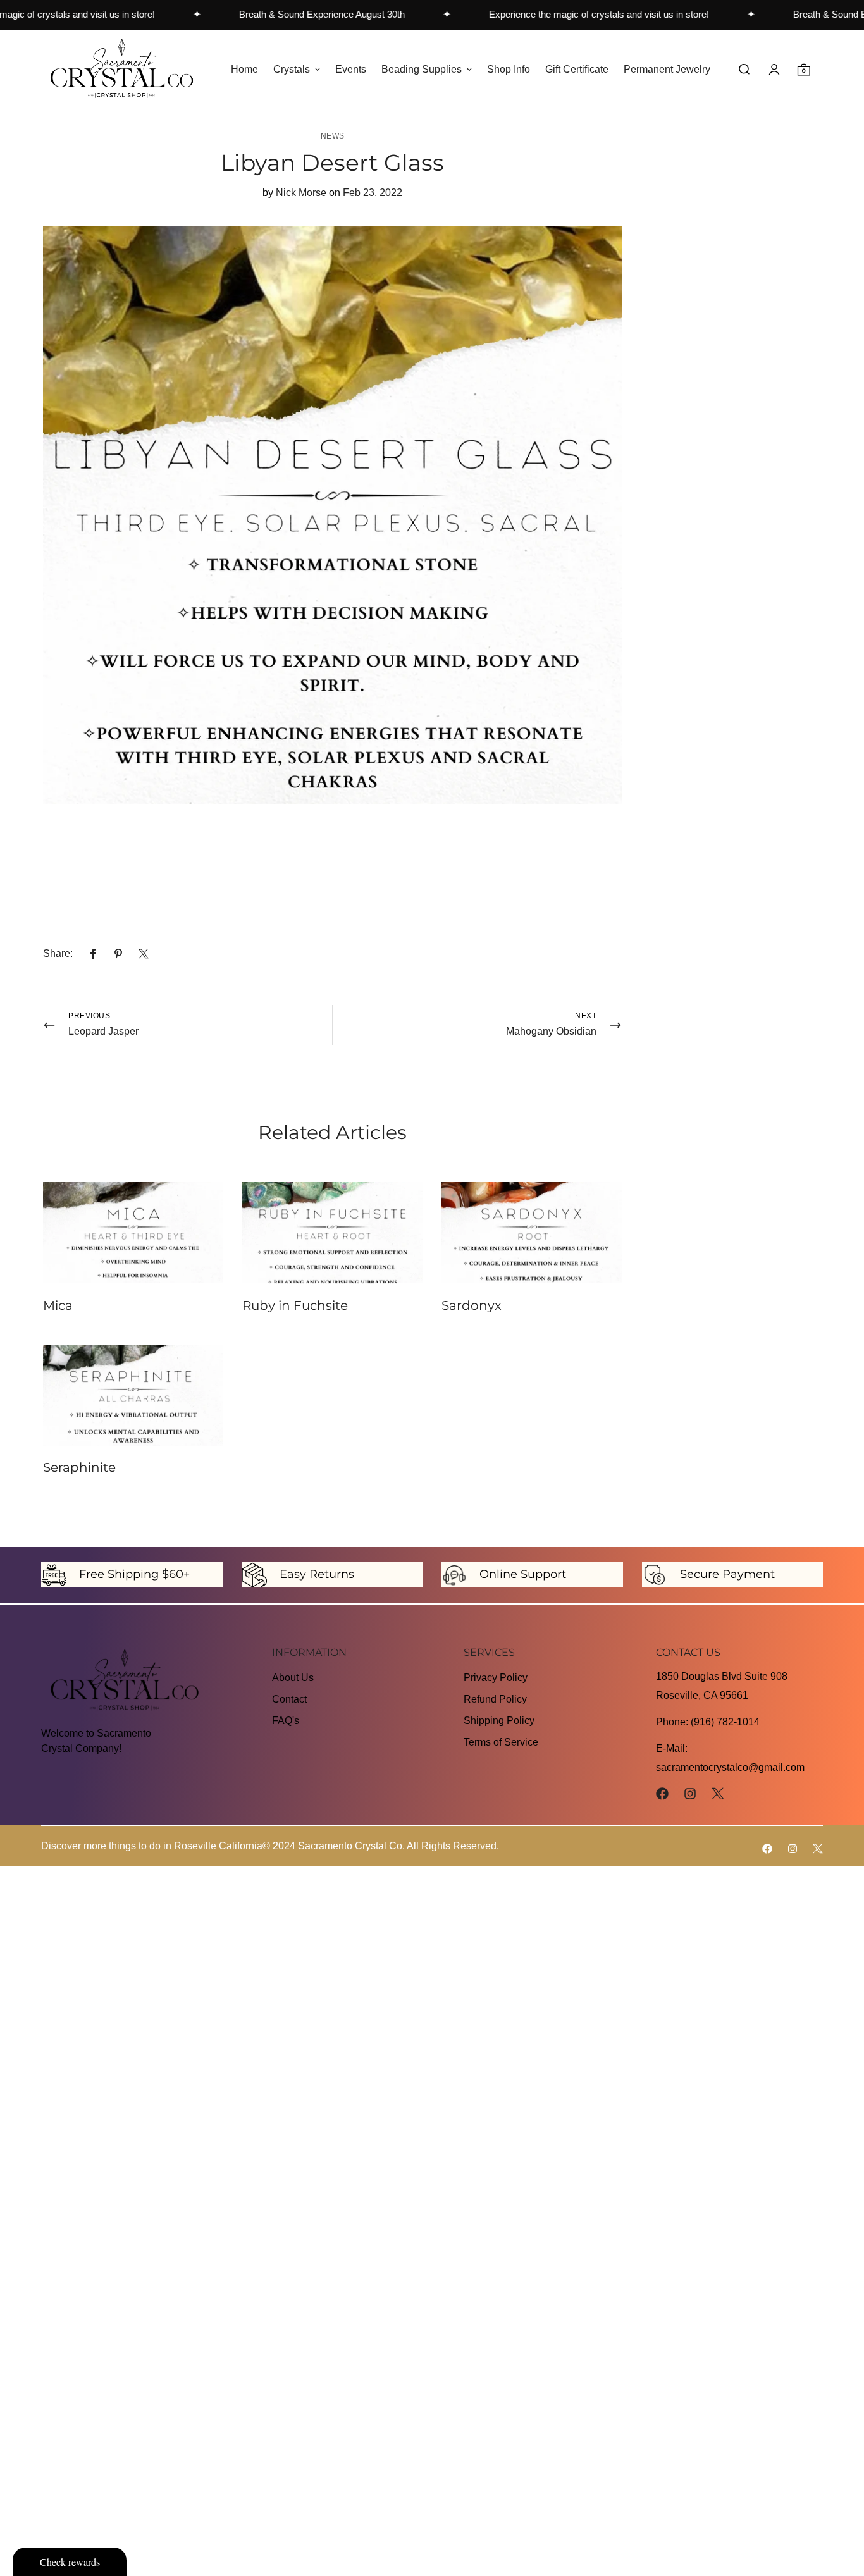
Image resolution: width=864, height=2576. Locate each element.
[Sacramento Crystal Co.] (122, 69)
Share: (58, 953)
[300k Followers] (662, 1794)
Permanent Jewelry (667, 69)
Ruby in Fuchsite (295, 1305)
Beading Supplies (422, 69)
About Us (293, 1678)
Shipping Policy (499, 1721)
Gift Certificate (577, 69)
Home (244, 69)
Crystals (292, 69)
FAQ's (286, 1721)
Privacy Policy (496, 1678)
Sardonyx (472, 1305)
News (333, 136)
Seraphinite (79, 1467)
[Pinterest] (118, 954)
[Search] (744, 69)
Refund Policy (495, 1699)
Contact (289, 1699)
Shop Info (509, 69)
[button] (804, 69)
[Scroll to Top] (839, 2507)
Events (351, 69)
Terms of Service (501, 1742)
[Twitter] (144, 954)
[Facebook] (93, 954)
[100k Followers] (690, 1794)
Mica (58, 1305)
